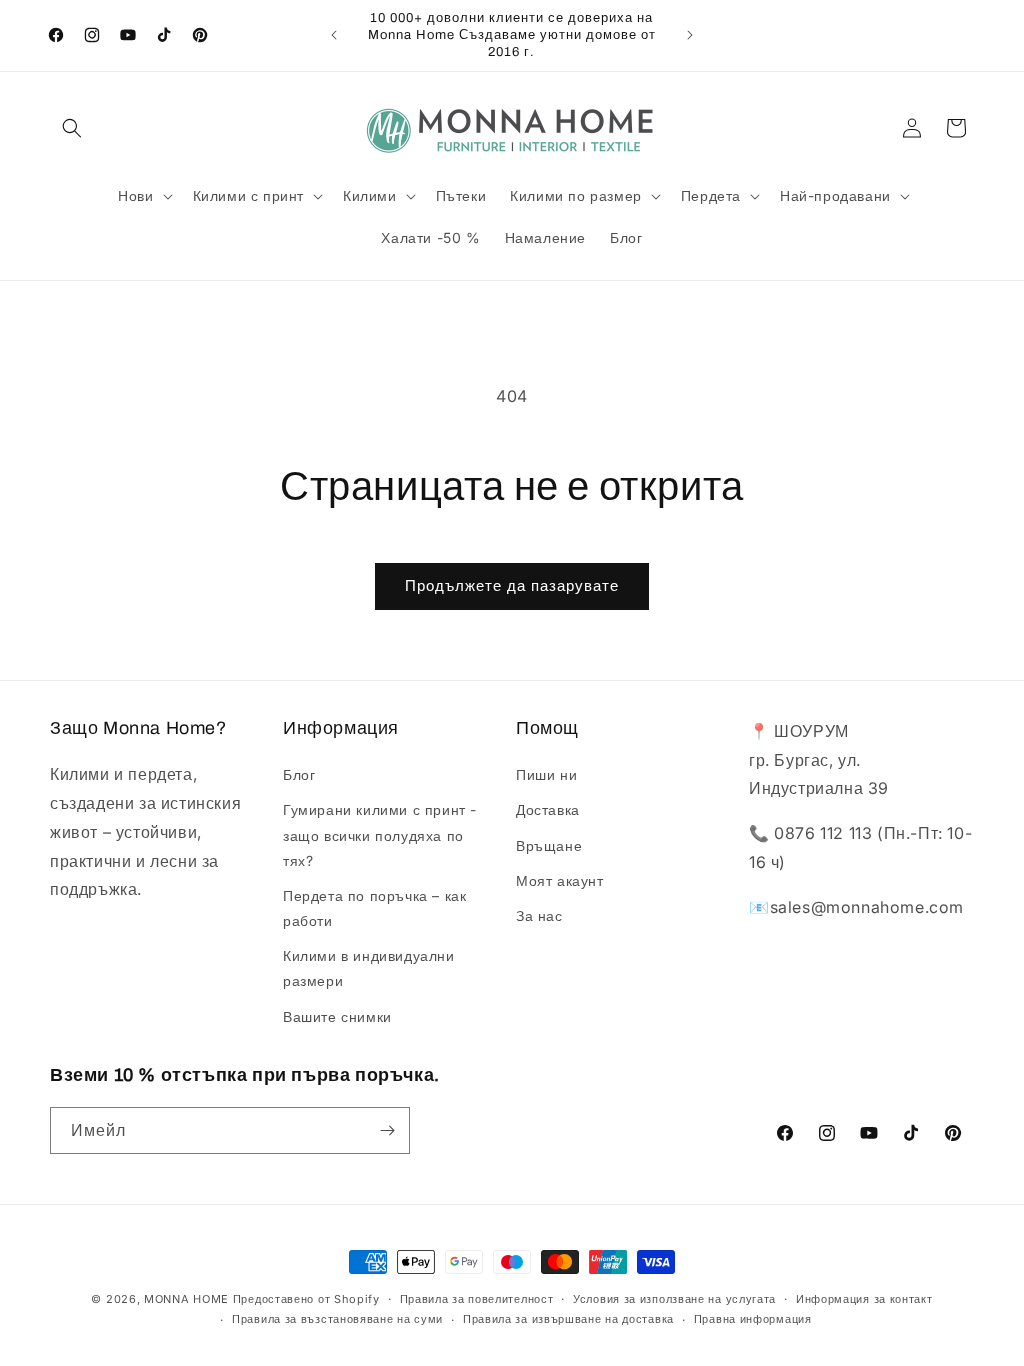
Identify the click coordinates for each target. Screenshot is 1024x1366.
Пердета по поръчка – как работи (374, 908)
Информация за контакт (864, 1299)
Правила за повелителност (477, 1299)
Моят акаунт (560, 880)
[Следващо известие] (690, 35)
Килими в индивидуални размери (369, 968)
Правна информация (753, 1319)
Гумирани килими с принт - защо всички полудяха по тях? (380, 834)
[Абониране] (387, 1130)
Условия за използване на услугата (674, 1299)
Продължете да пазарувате (512, 585)
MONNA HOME (186, 1299)
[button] (72, 128)
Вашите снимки (337, 1016)
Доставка (548, 809)
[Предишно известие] (334, 35)
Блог (299, 774)
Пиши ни (546, 774)
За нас (539, 915)
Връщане (549, 845)
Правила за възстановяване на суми (337, 1319)
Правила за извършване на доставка (568, 1319)
